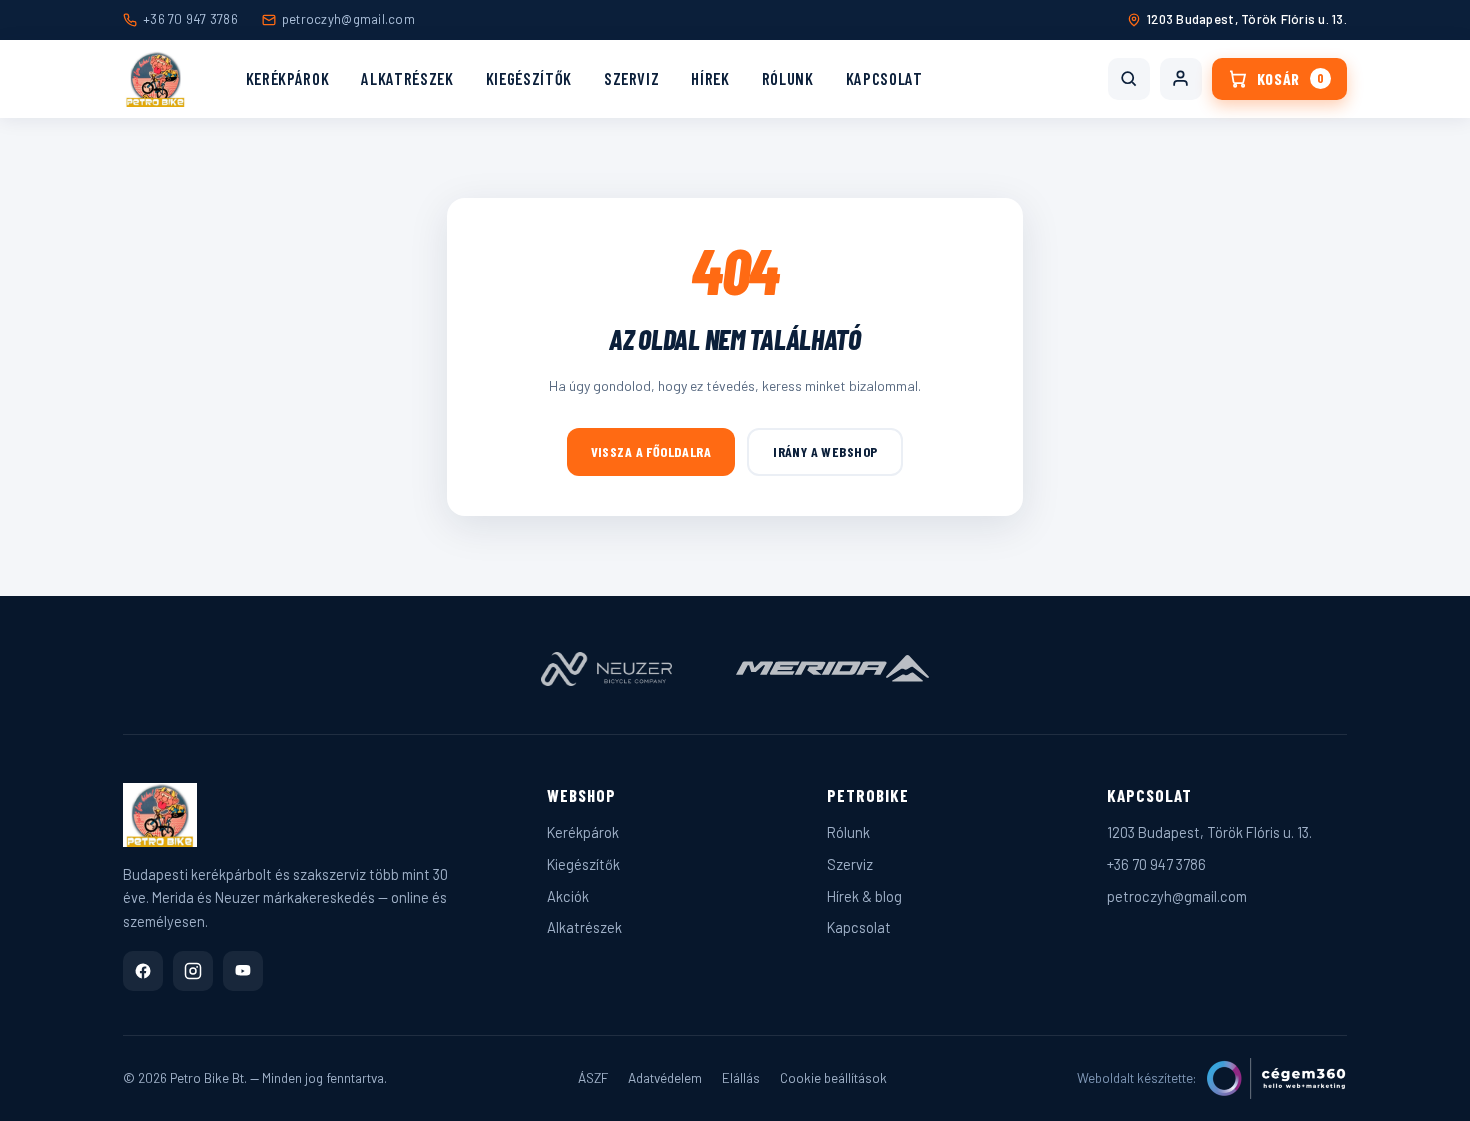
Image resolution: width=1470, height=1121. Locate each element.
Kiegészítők (529, 78)
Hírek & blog (864, 896)
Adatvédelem (665, 1077)
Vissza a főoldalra (651, 451)
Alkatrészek (407, 78)
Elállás (741, 1077)
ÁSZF (593, 1077)
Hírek (710, 78)
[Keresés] (1129, 79)
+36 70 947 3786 (190, 19)
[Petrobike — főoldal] (155, 79)
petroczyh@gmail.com (348, 19)
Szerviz (632, 78)
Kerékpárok (288, 78)
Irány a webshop (825, 451)
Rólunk (788, 78)
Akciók (568, 896)
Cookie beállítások (833, 1077)
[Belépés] (1181, 79)
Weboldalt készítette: (1137, 1077)
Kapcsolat (884, 78)
